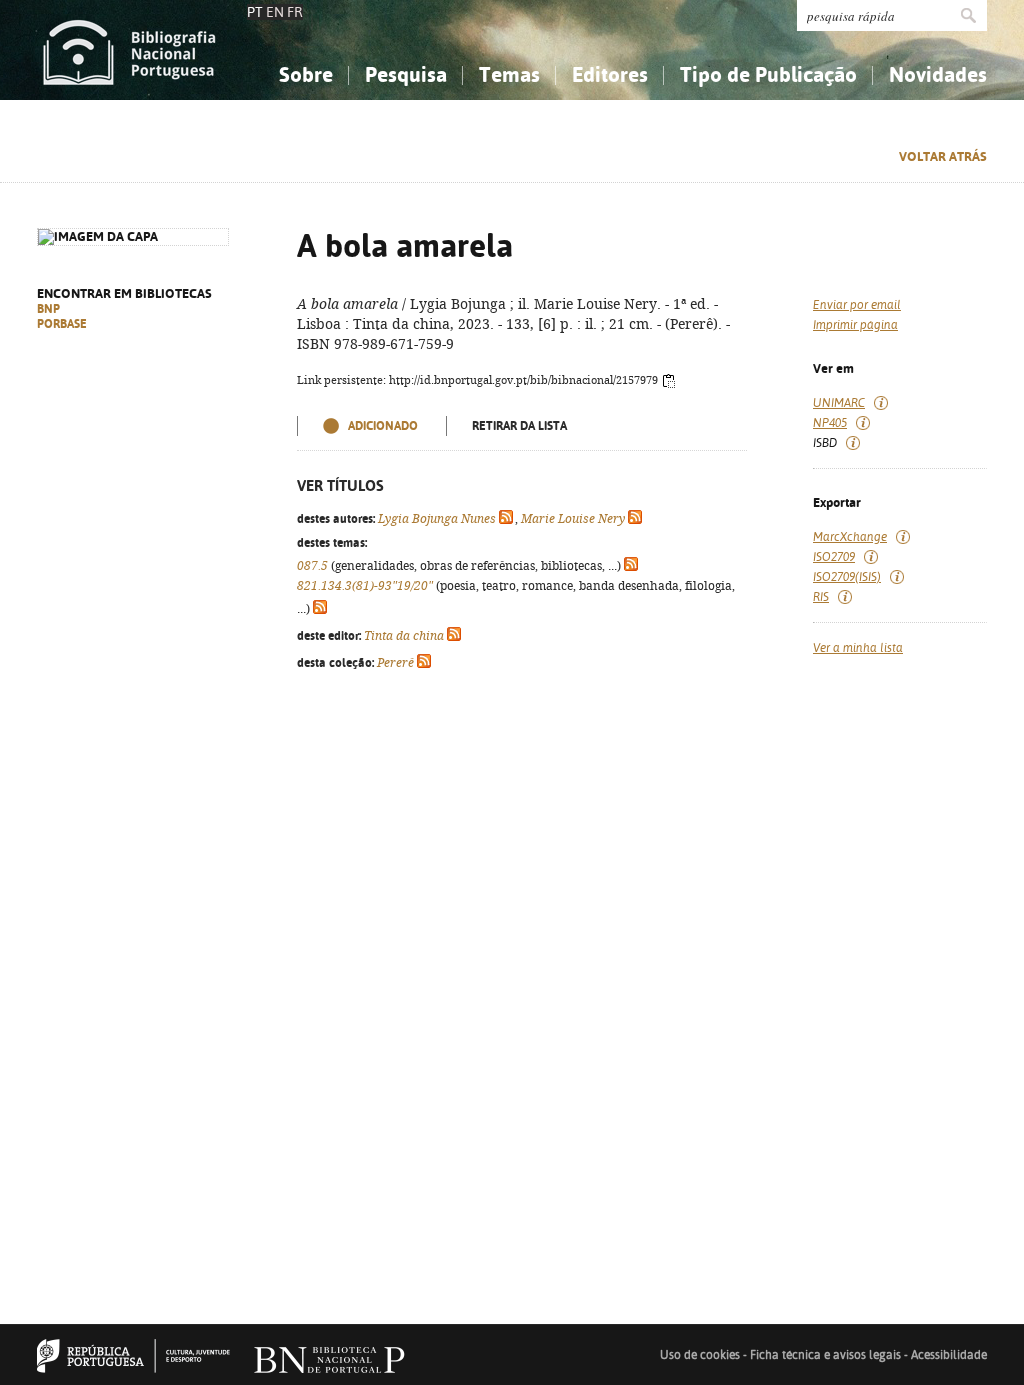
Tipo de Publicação (768, 74)
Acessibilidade (949, 1355)
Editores (610, 74)
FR (295, 12)
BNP (48, 309)
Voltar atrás (943, 156)
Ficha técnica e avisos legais (825, 1355)
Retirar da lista (519, 426)
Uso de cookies (700, 1355)
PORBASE (62, 324)
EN (275, 12)
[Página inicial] (129, 50)
